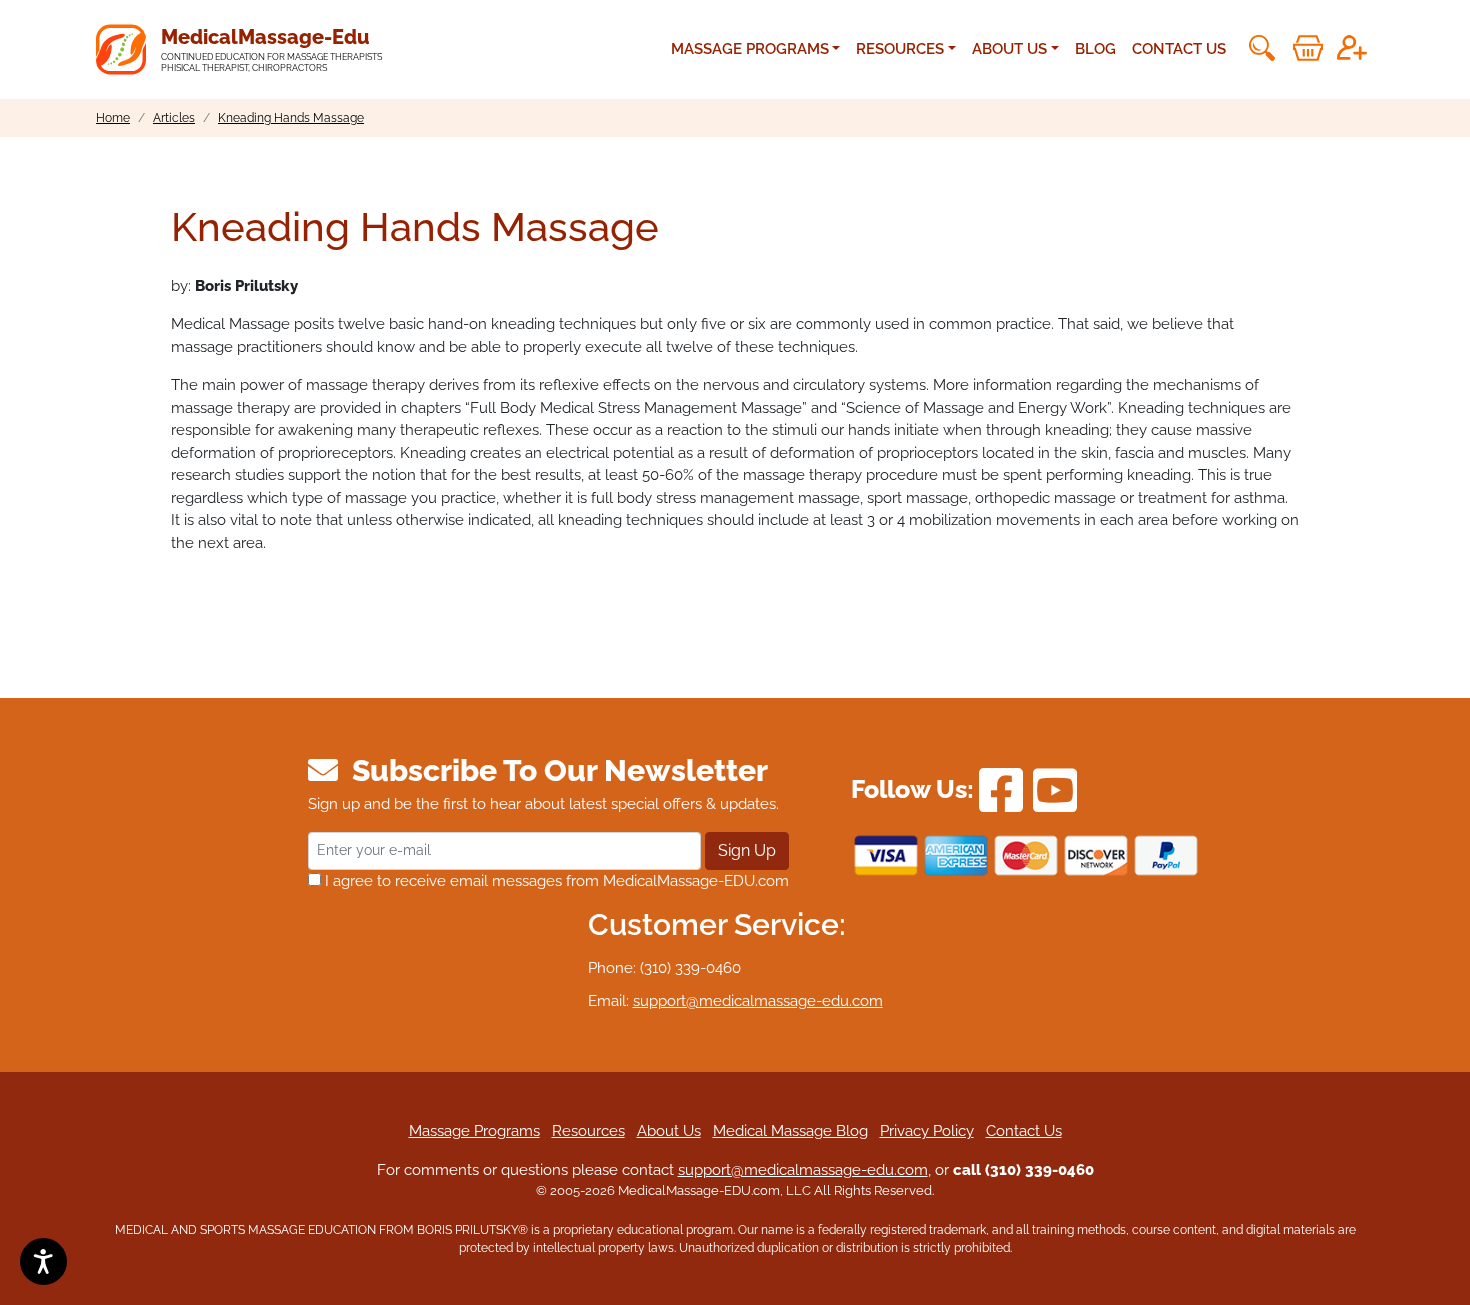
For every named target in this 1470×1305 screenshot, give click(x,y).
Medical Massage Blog (790, 1131)
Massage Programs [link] (750, 49)
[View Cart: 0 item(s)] (1308, 48)
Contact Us (1179, 49)
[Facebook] (1001, 789)
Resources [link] (900, 49)
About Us (669, 1131)
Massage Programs (474, 1131)
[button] (1260, 48)
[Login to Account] (1352, 48)
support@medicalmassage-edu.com (758, 1001)
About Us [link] (1009, 49)
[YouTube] (1055, 789)
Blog (1095, 49)
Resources (588, 1131)
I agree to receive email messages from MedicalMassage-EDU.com (555, 881)
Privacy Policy (927, 1131)
